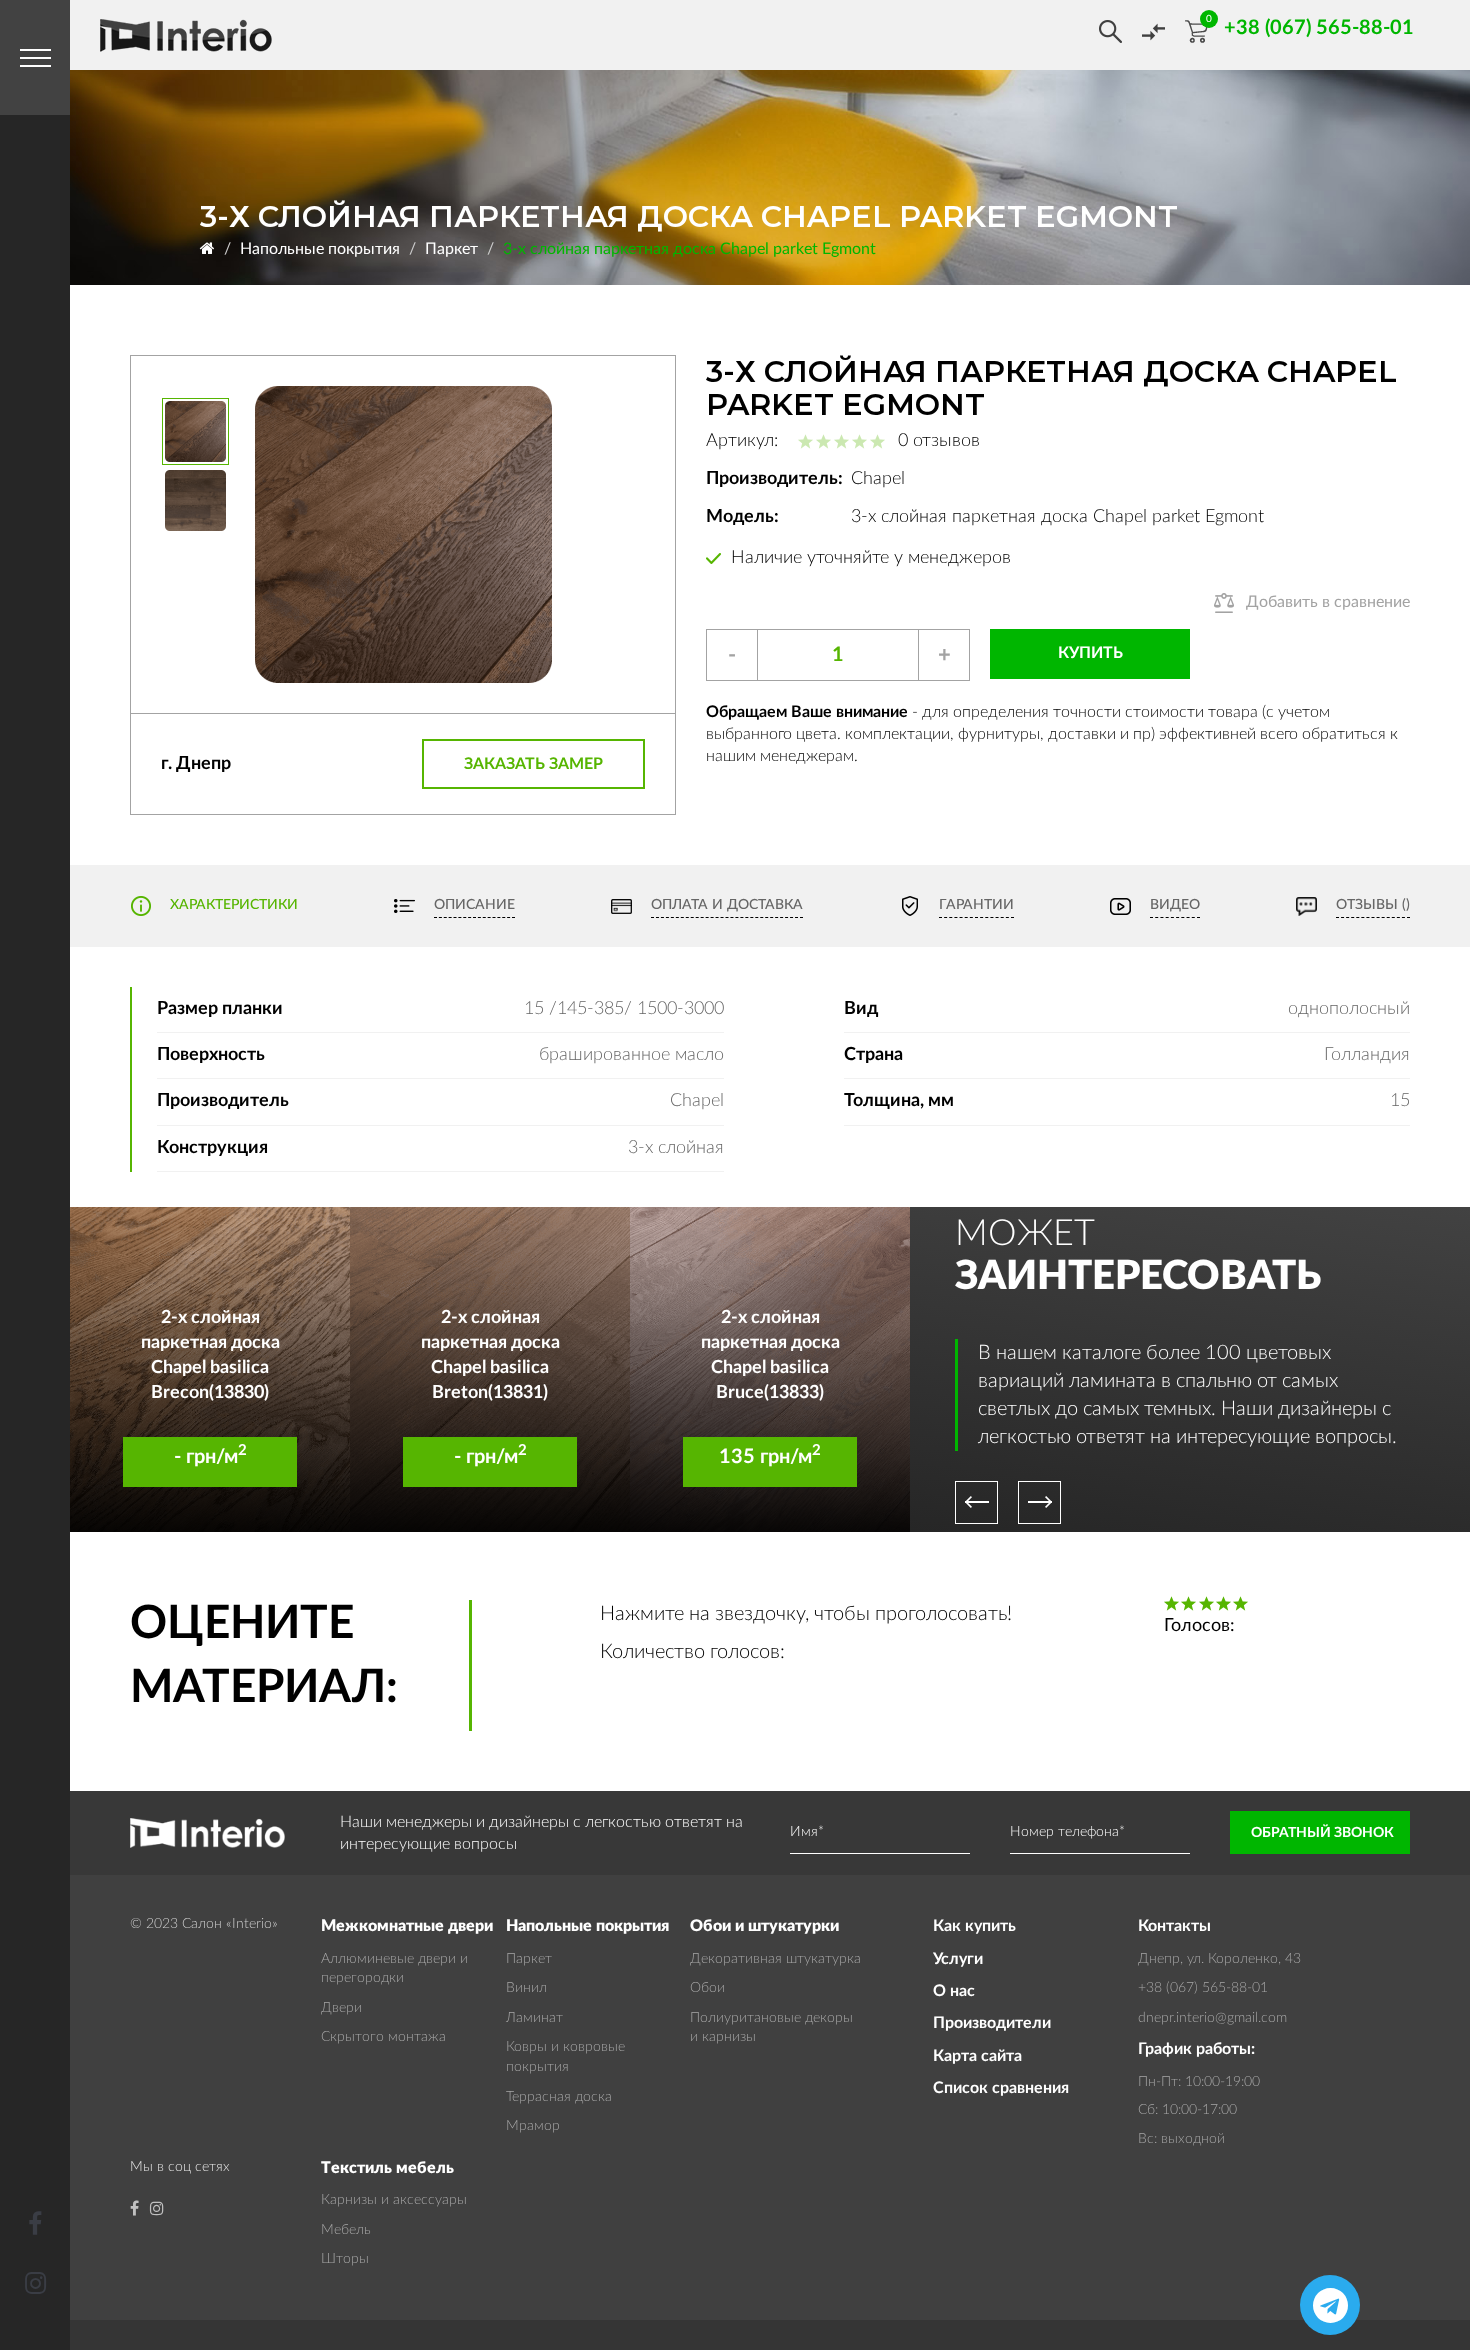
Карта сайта (977, 2056)
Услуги (958, 1959)
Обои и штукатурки (764, 1926)
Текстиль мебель (387, 2168)
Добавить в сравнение (1328, 602)
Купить (1090, 653)
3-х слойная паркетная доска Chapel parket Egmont (689, 249)
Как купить (974, 1926)
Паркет (451, 249)
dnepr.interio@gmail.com (1212, 2018)
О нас (954, 1991)
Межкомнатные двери (407, 1926)
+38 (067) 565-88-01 (1203, 1988)
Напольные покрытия (320, 249)
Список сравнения (1001, 2088)
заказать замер (533, 764)
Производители (992, 2023)
